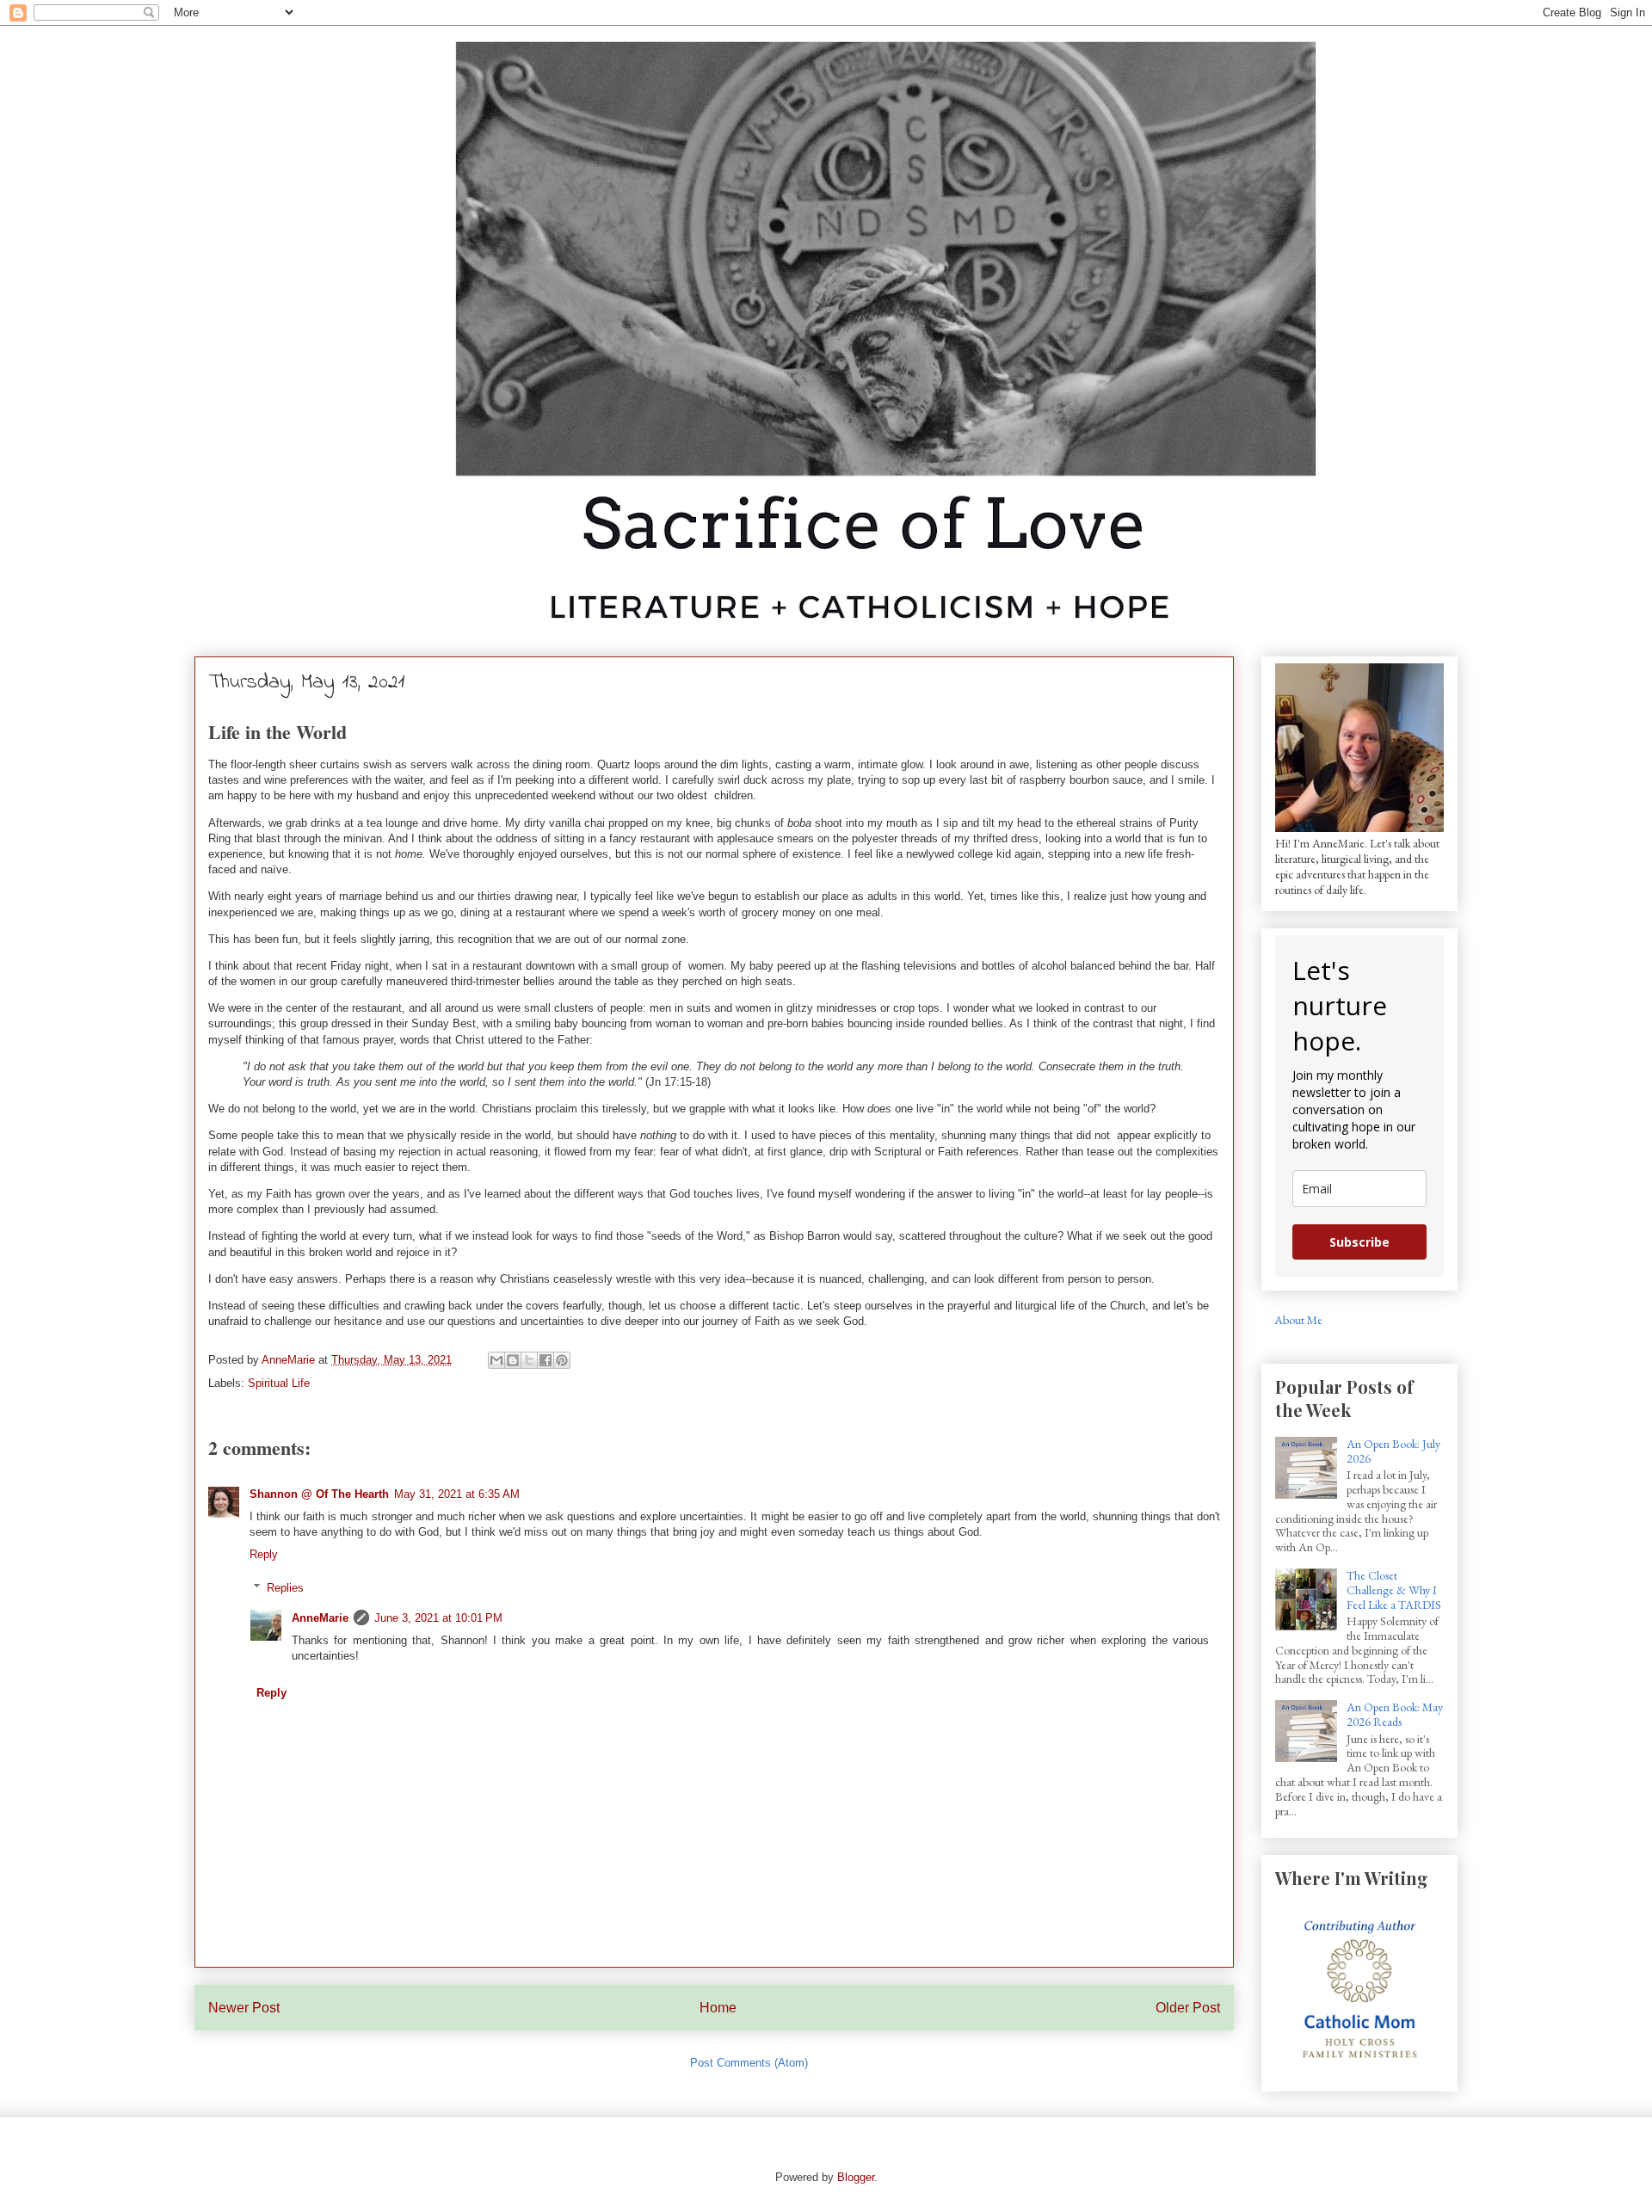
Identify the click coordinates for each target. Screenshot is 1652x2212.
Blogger (856, 2177)
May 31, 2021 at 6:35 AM (457, 1494)
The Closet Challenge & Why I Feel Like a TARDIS (1394, 1590)
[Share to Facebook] (546, 1360)
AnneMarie (320, 1618)
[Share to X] (529, 1360)
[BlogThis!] (513, 1360)
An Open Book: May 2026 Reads (1395, 1714)
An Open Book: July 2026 (1393, 1451)
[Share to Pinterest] (562, 1360)
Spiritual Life (279, 1383)
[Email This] (496, 1360)
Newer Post (244, 2008)
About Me (1298, 1320)
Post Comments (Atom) (749, 2063)
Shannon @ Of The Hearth (319, 1494)
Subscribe (1359, 1242)
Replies (285, 1588)
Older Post (1188, 2008)
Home (718, 2008)
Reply (264, 1554)
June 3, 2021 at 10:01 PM (438, 1618)
